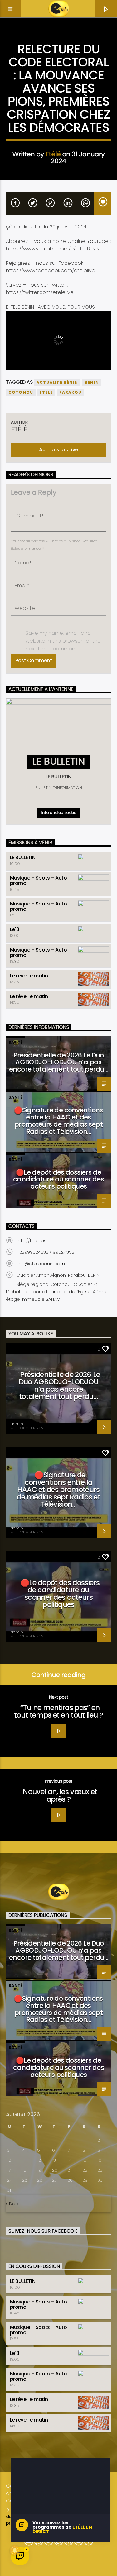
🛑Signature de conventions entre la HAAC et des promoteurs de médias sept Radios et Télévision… (58, 1121)
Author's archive (58, 450)
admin (17, 1424)
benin (92, 382)
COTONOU (21, 392)
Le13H (16, 929)
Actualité (58, 39)
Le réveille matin (29, 976)
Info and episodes (58, 813)
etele (46, 392)
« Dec (12, 2204)
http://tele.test (32, 1241)
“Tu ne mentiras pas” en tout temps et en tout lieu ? (58, 1711)
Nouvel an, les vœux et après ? (60, 1795)
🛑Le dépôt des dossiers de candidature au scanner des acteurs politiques (58, 1179)
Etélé (53, 154)
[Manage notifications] (15, 2550)
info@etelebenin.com (41, 1264)
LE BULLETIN (23, 857)
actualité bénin (57, 382)
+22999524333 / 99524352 (45, 1252)
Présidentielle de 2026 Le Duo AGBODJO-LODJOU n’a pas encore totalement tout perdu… (58, 1062)
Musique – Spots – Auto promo (38, 881)
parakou (70, 392)
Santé (15, 1042)
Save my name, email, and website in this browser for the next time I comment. (63, 633)
